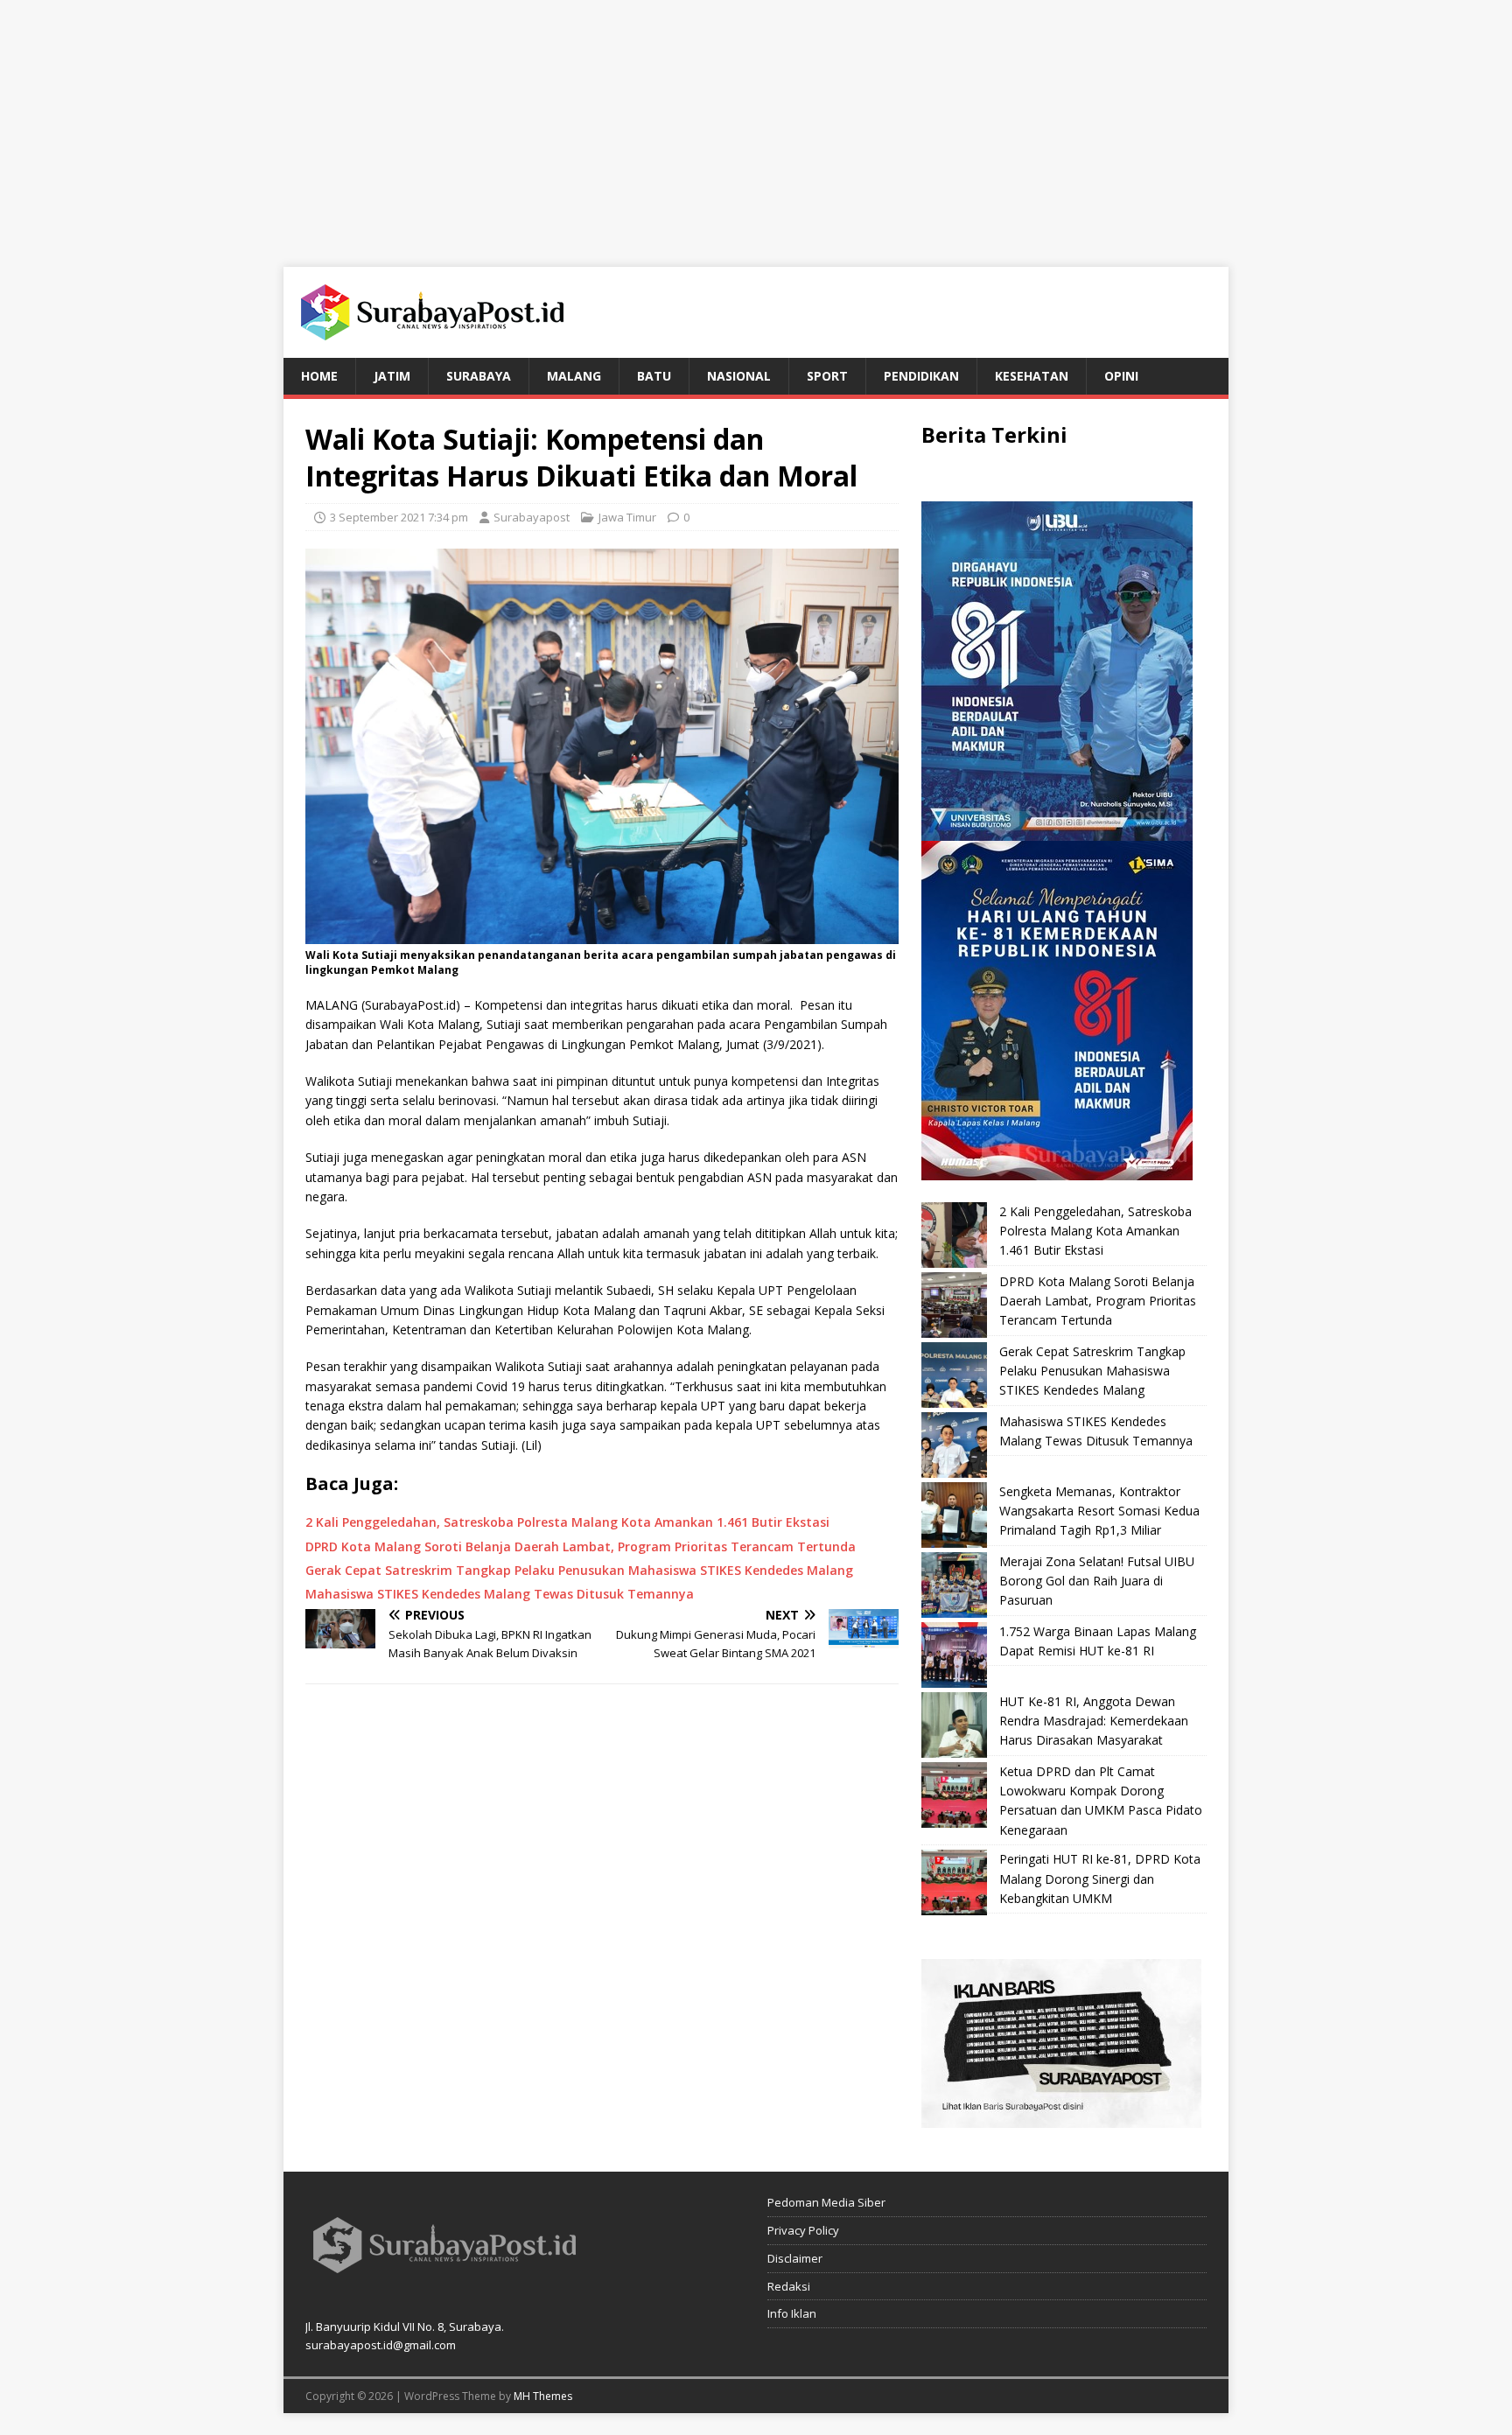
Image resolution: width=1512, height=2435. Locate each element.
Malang (574, 376)
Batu (654, 376)
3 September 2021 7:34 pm (399, 517)
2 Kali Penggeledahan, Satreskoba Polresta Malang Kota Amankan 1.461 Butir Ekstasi (1095, 1231)
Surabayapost (532, 517)
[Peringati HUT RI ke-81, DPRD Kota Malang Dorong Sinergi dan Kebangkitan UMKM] (954, 1882)
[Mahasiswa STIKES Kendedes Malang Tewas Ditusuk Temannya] (954, 1445)
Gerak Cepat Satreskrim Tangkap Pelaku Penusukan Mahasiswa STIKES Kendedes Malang (1092, 1371)
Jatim (392, 376)
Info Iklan (792, 2313)
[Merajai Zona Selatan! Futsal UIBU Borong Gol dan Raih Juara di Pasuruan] (954, 1585)
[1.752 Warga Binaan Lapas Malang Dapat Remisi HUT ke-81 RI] (954, 1655)
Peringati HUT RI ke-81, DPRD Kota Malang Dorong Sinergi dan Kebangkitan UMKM (1100, 1879)
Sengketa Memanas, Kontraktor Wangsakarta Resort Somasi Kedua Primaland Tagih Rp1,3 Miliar (1099, 1511)
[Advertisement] (756, 122)
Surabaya (479, 376)
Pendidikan (921, 376)
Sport (827, 376)
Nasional (739, 376)
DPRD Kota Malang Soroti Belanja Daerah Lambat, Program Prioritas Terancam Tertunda (1098, 1301)
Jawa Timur (627, 517)
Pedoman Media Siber (826, 2202)
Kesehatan (1032, 376)
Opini (1121, 376)
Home (319, 376)
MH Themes (543, 2396)
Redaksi (789, 2286)
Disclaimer (795, 2258)
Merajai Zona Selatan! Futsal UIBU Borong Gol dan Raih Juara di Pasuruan (1097, 1581)
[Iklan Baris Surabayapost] (1061, 2118)
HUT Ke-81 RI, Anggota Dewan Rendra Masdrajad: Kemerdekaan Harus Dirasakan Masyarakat (1094, 1721)
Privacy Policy (803, 2230)
